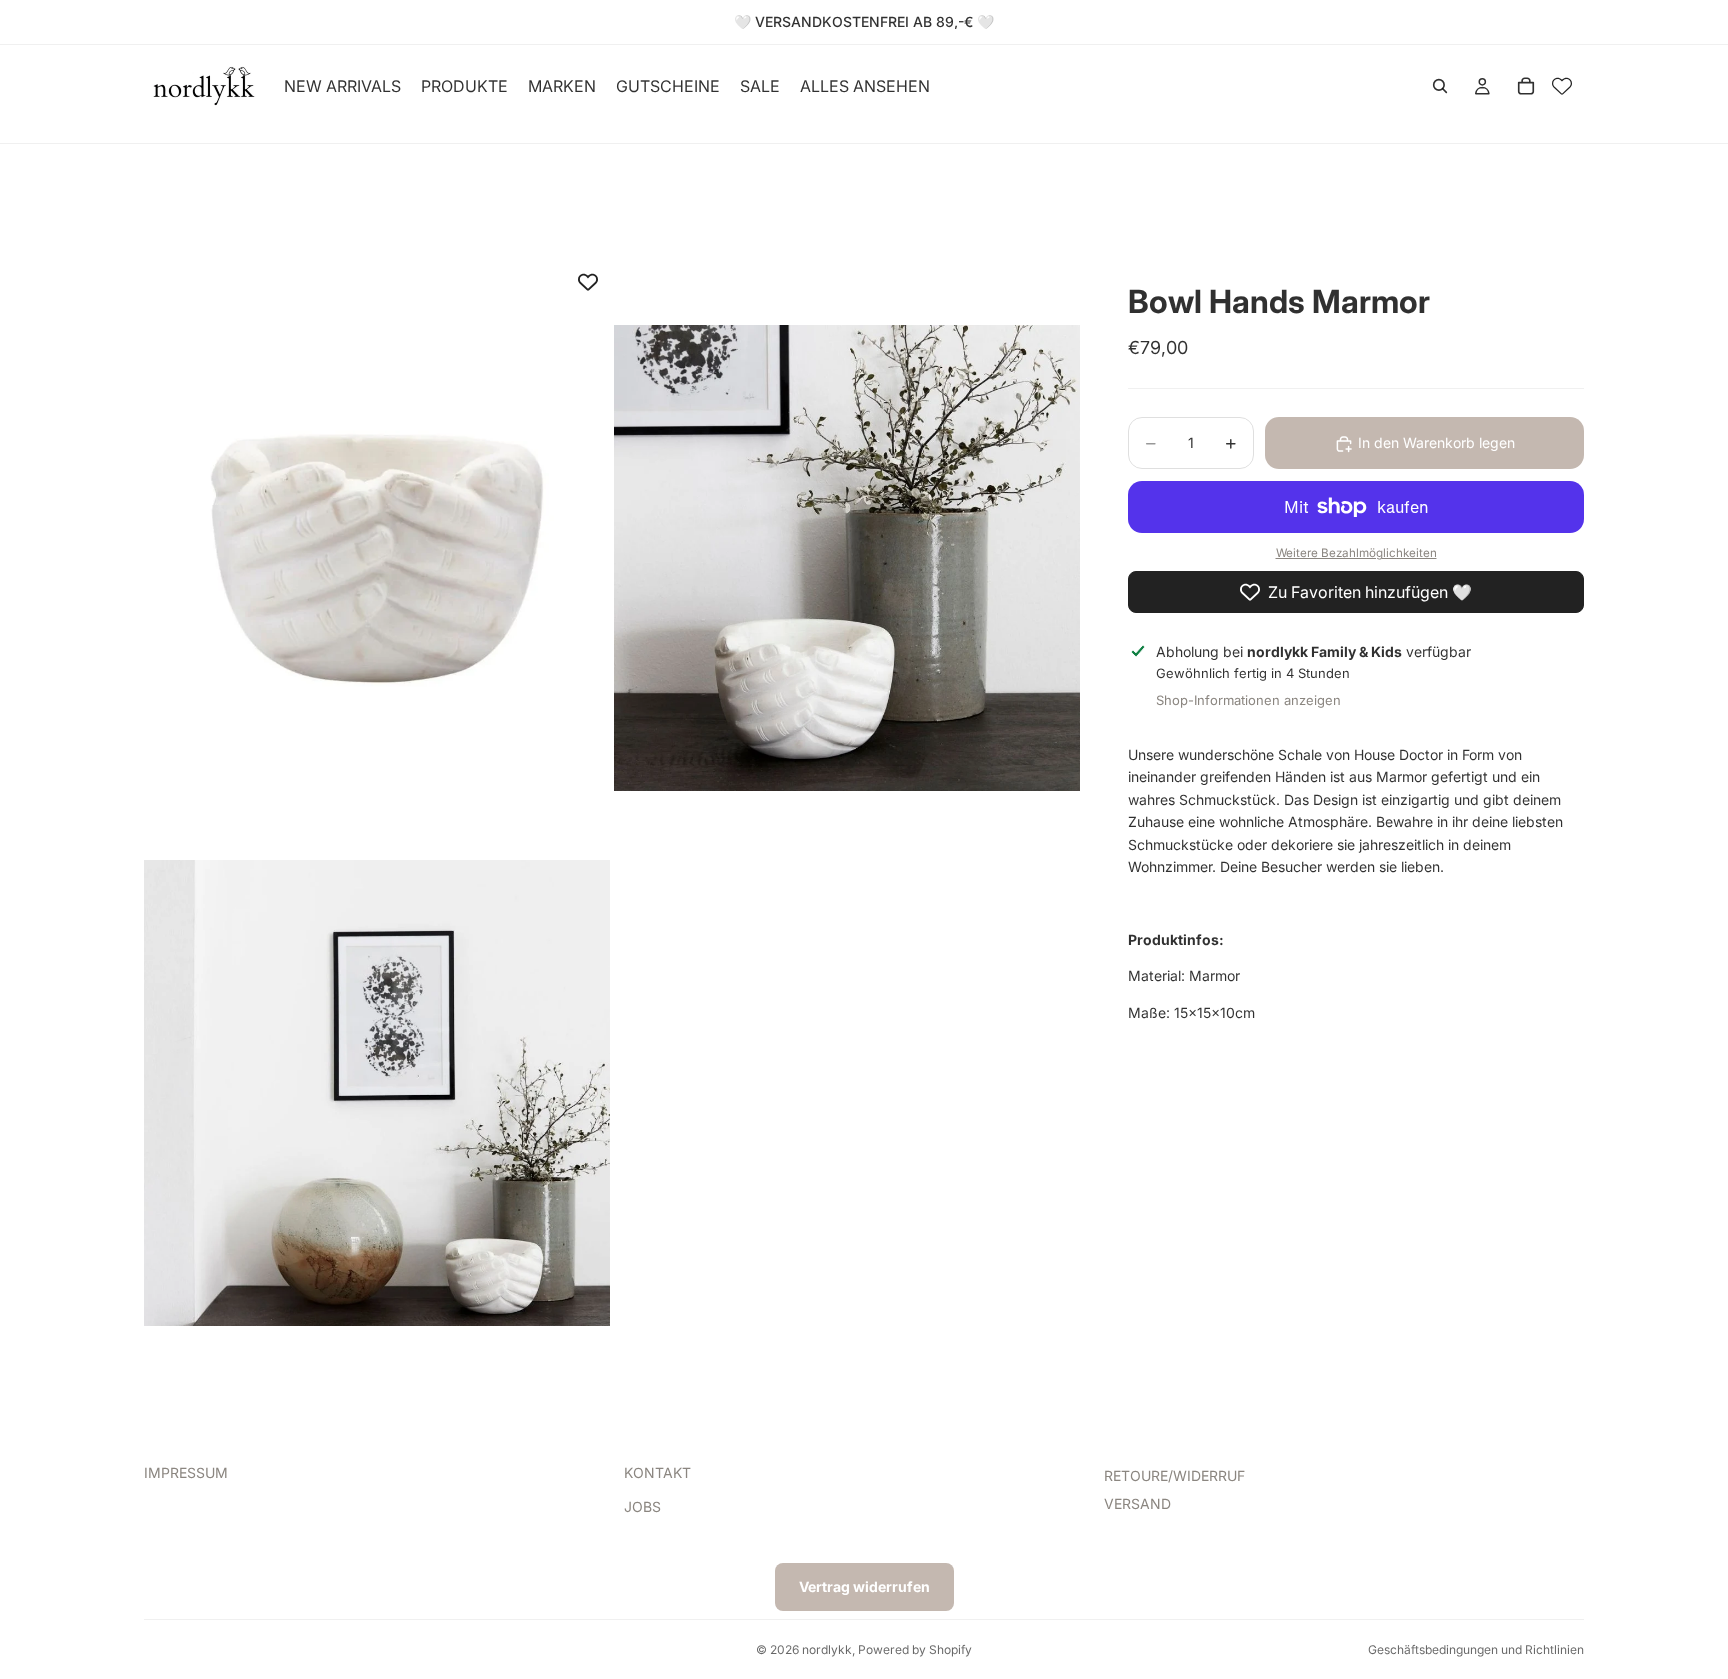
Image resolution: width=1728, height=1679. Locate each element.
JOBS (642, 1507)
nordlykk (827, 1649)
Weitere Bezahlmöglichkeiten (1356, 554)
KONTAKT (657, 1472)
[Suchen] (1440, 86)
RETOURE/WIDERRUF (1174, 1475)
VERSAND (1137, 1504)
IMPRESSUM (186, 1472)
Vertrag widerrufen (864, 1586)
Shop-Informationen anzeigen (1248, 700)
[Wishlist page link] (1562, 86)
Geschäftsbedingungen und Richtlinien (1476, 1649)
